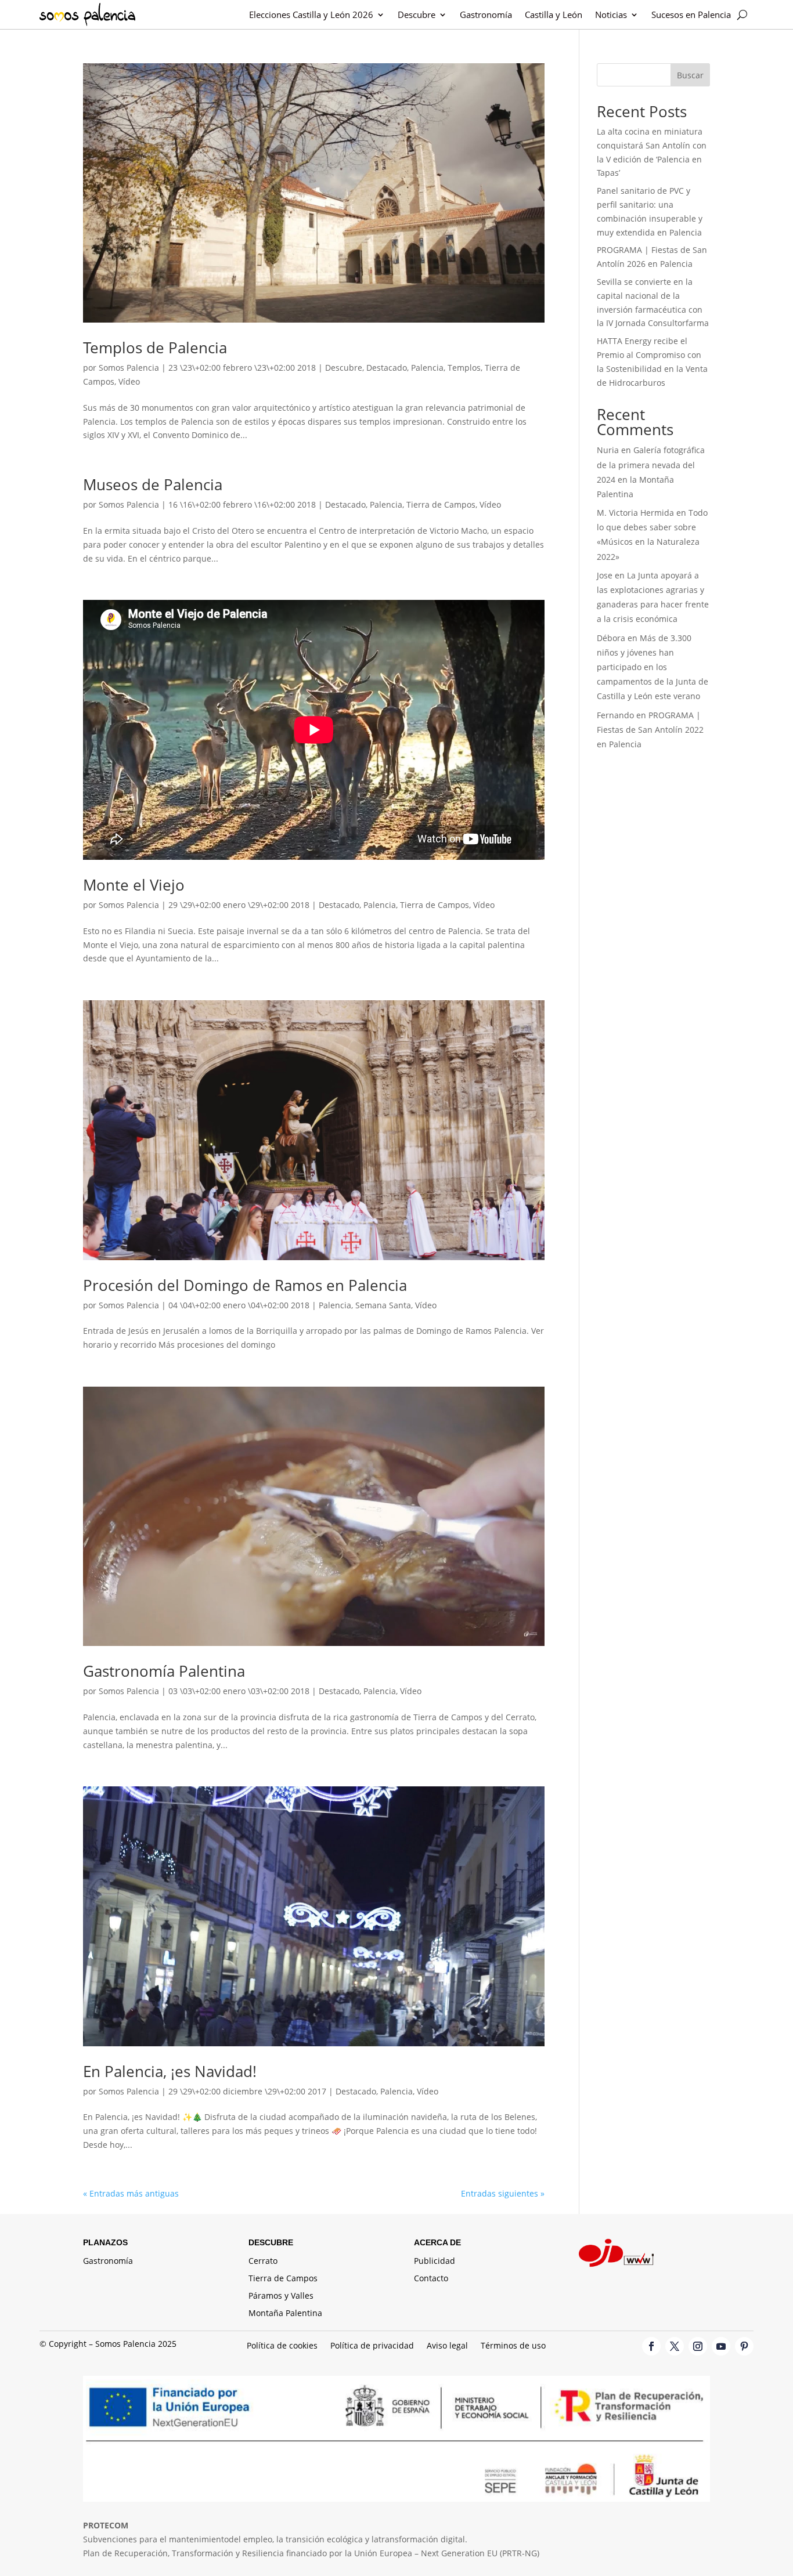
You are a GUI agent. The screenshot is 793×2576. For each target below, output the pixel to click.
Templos (464, 368)
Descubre (417, 15)
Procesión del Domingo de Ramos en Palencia (245, 1285)
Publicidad (435, 2262)
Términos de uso (513, 2346)
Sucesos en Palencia (691, 15)
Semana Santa (383, 1305)
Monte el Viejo (134, 885)
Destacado (387, 368)
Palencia (427, 368)
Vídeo (129, 381)
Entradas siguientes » (503, 2193)
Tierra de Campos (441, 504)
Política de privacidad (372, 2346)
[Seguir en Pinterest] (744, 2346)
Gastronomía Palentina (164, 1671)
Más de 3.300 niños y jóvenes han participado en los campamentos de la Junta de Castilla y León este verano (653, 667)
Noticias (611, 15)
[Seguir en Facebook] (651, 2346)
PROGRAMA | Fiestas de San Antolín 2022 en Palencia (650, 730)
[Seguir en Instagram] (698, 2346)
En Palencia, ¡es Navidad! (170, 2071)
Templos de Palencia (155, 348)
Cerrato (263, 2262)
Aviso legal (447, 2346)
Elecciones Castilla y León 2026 (311, 15)
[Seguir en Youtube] (721, 2346)
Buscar (690, 75)
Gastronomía (486, 15)
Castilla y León (554, 15)
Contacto (431, 2279)
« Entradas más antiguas (131, 2193)
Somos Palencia (129, 368)
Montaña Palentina (285, 2314)
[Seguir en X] (675, 2346)
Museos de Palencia (153, 484)
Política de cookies (282, 2346)
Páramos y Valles (281, 2296)
